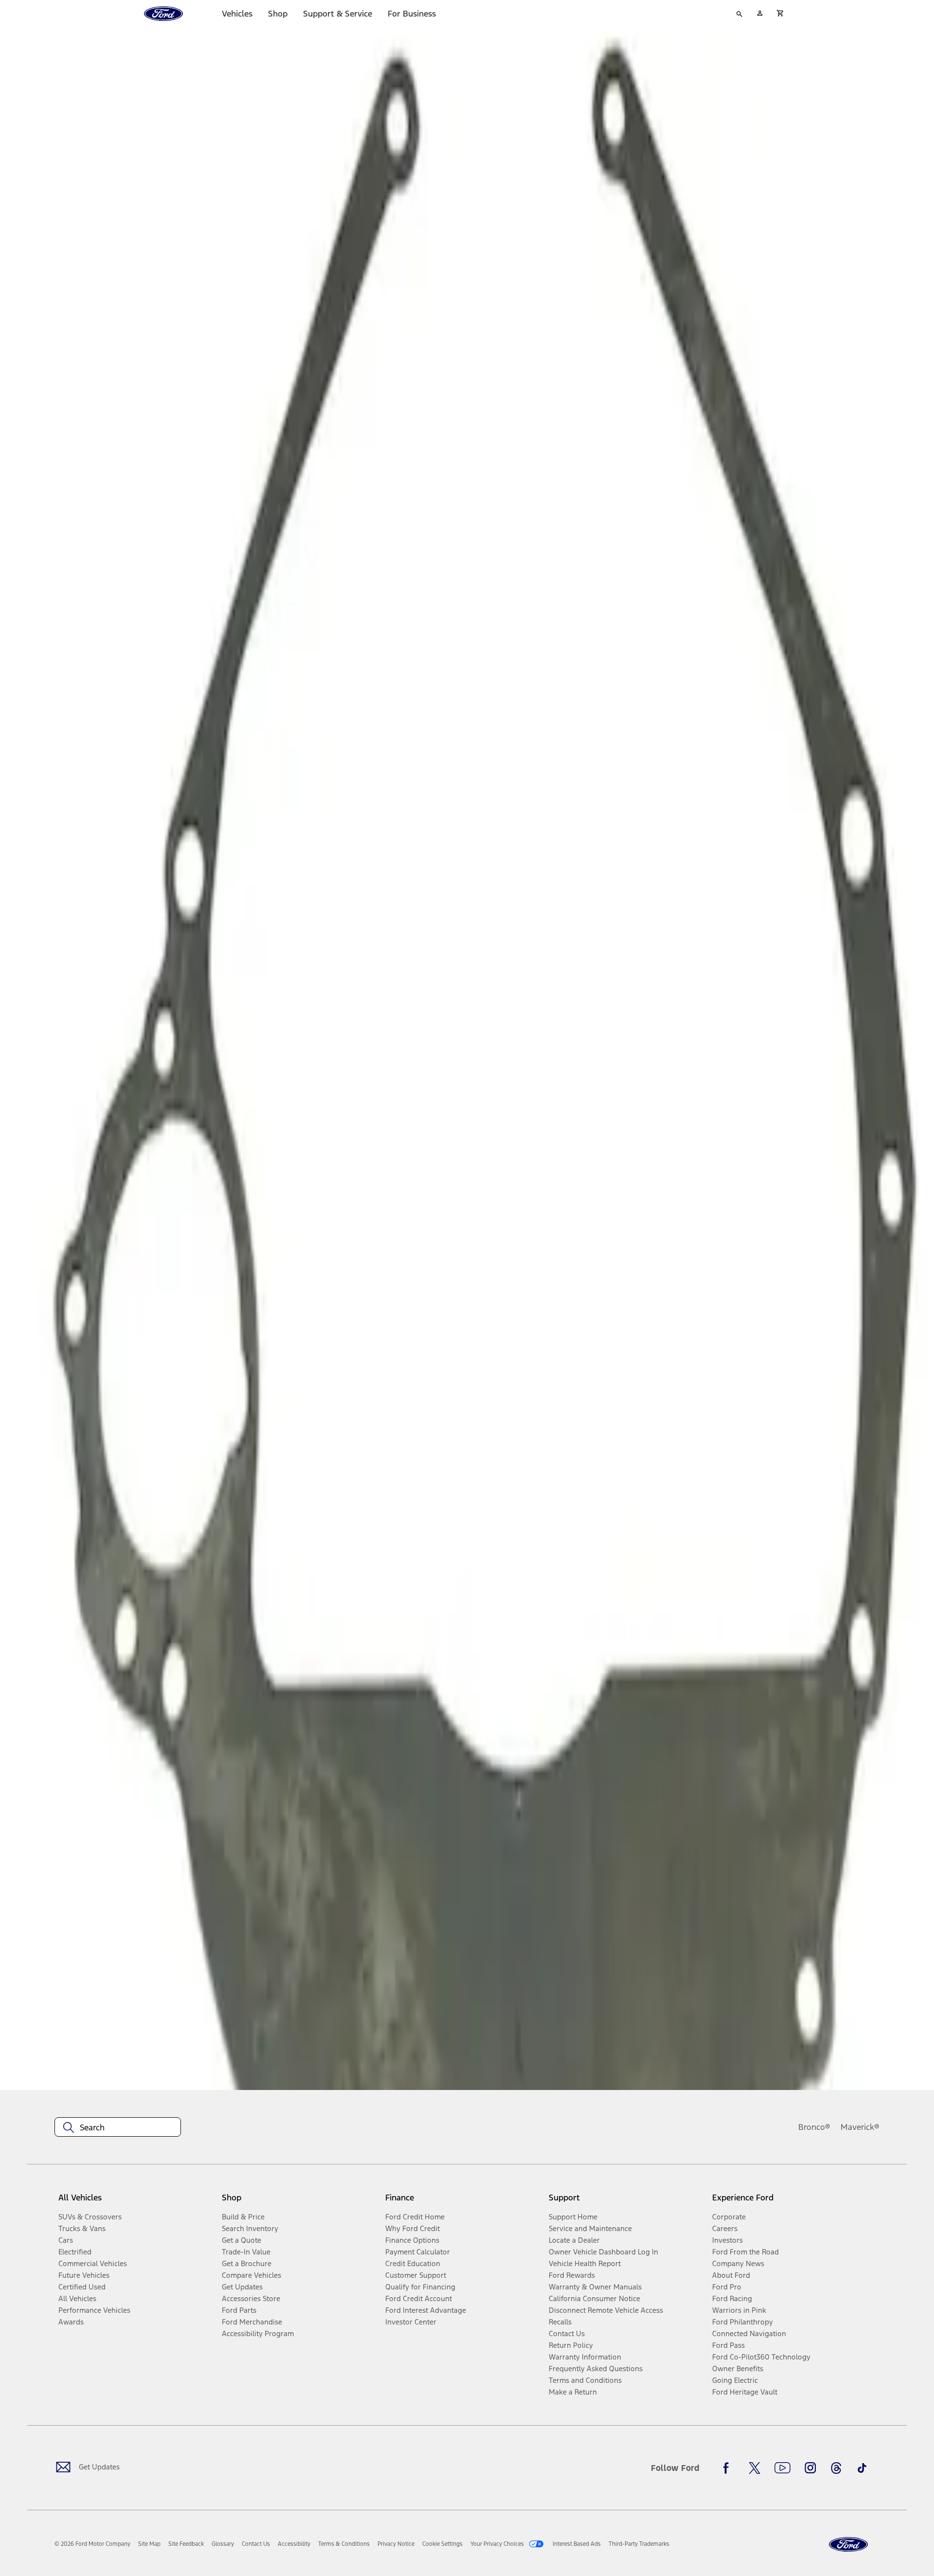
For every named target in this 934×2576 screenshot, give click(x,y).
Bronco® (814, 2127)
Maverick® (860, 2127)
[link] (149, 2544)
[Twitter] (754, 2468)
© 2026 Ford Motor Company (92, 2544)
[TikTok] (862, 2468)
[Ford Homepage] (848, 2545)
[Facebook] (729, 2468)
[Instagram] (810, 2468)
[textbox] (118, 2127)
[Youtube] (782, 2468)
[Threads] (836, 2468)
